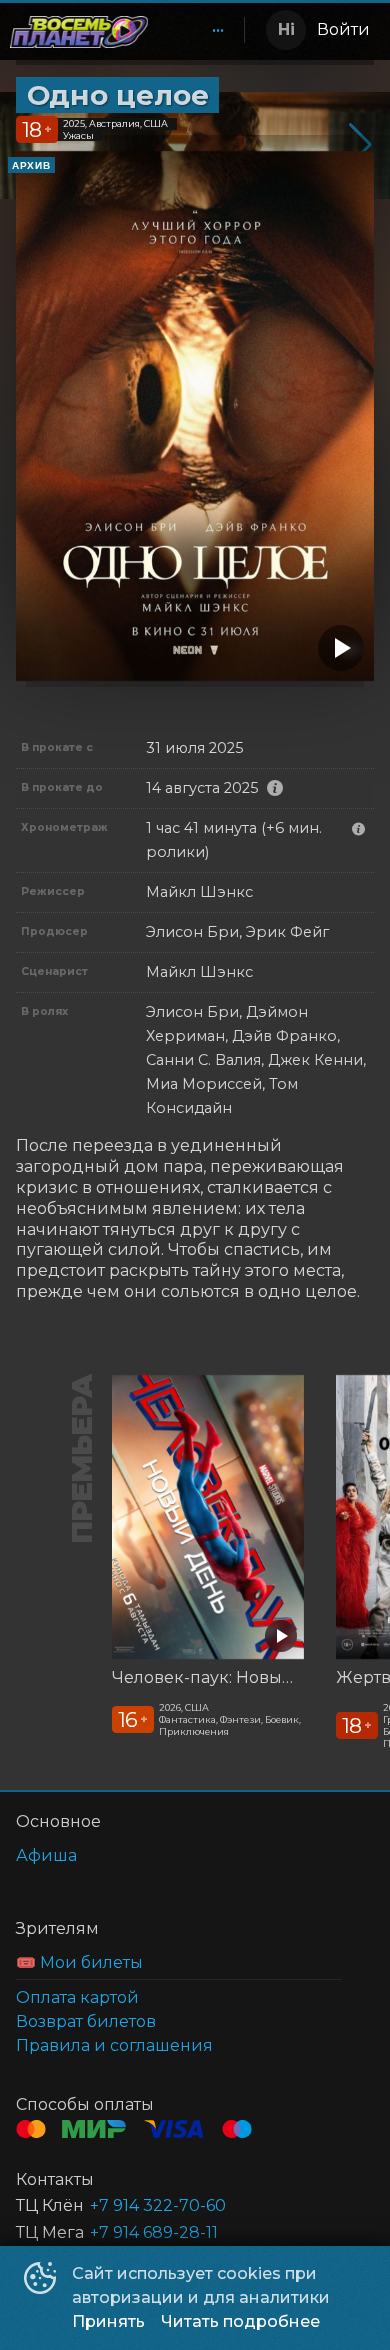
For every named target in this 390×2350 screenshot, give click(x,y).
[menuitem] (218, 30)
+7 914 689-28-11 (154, 2232)
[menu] (200, 30)
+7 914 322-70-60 (158, 2205)
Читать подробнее (240, 2321)
